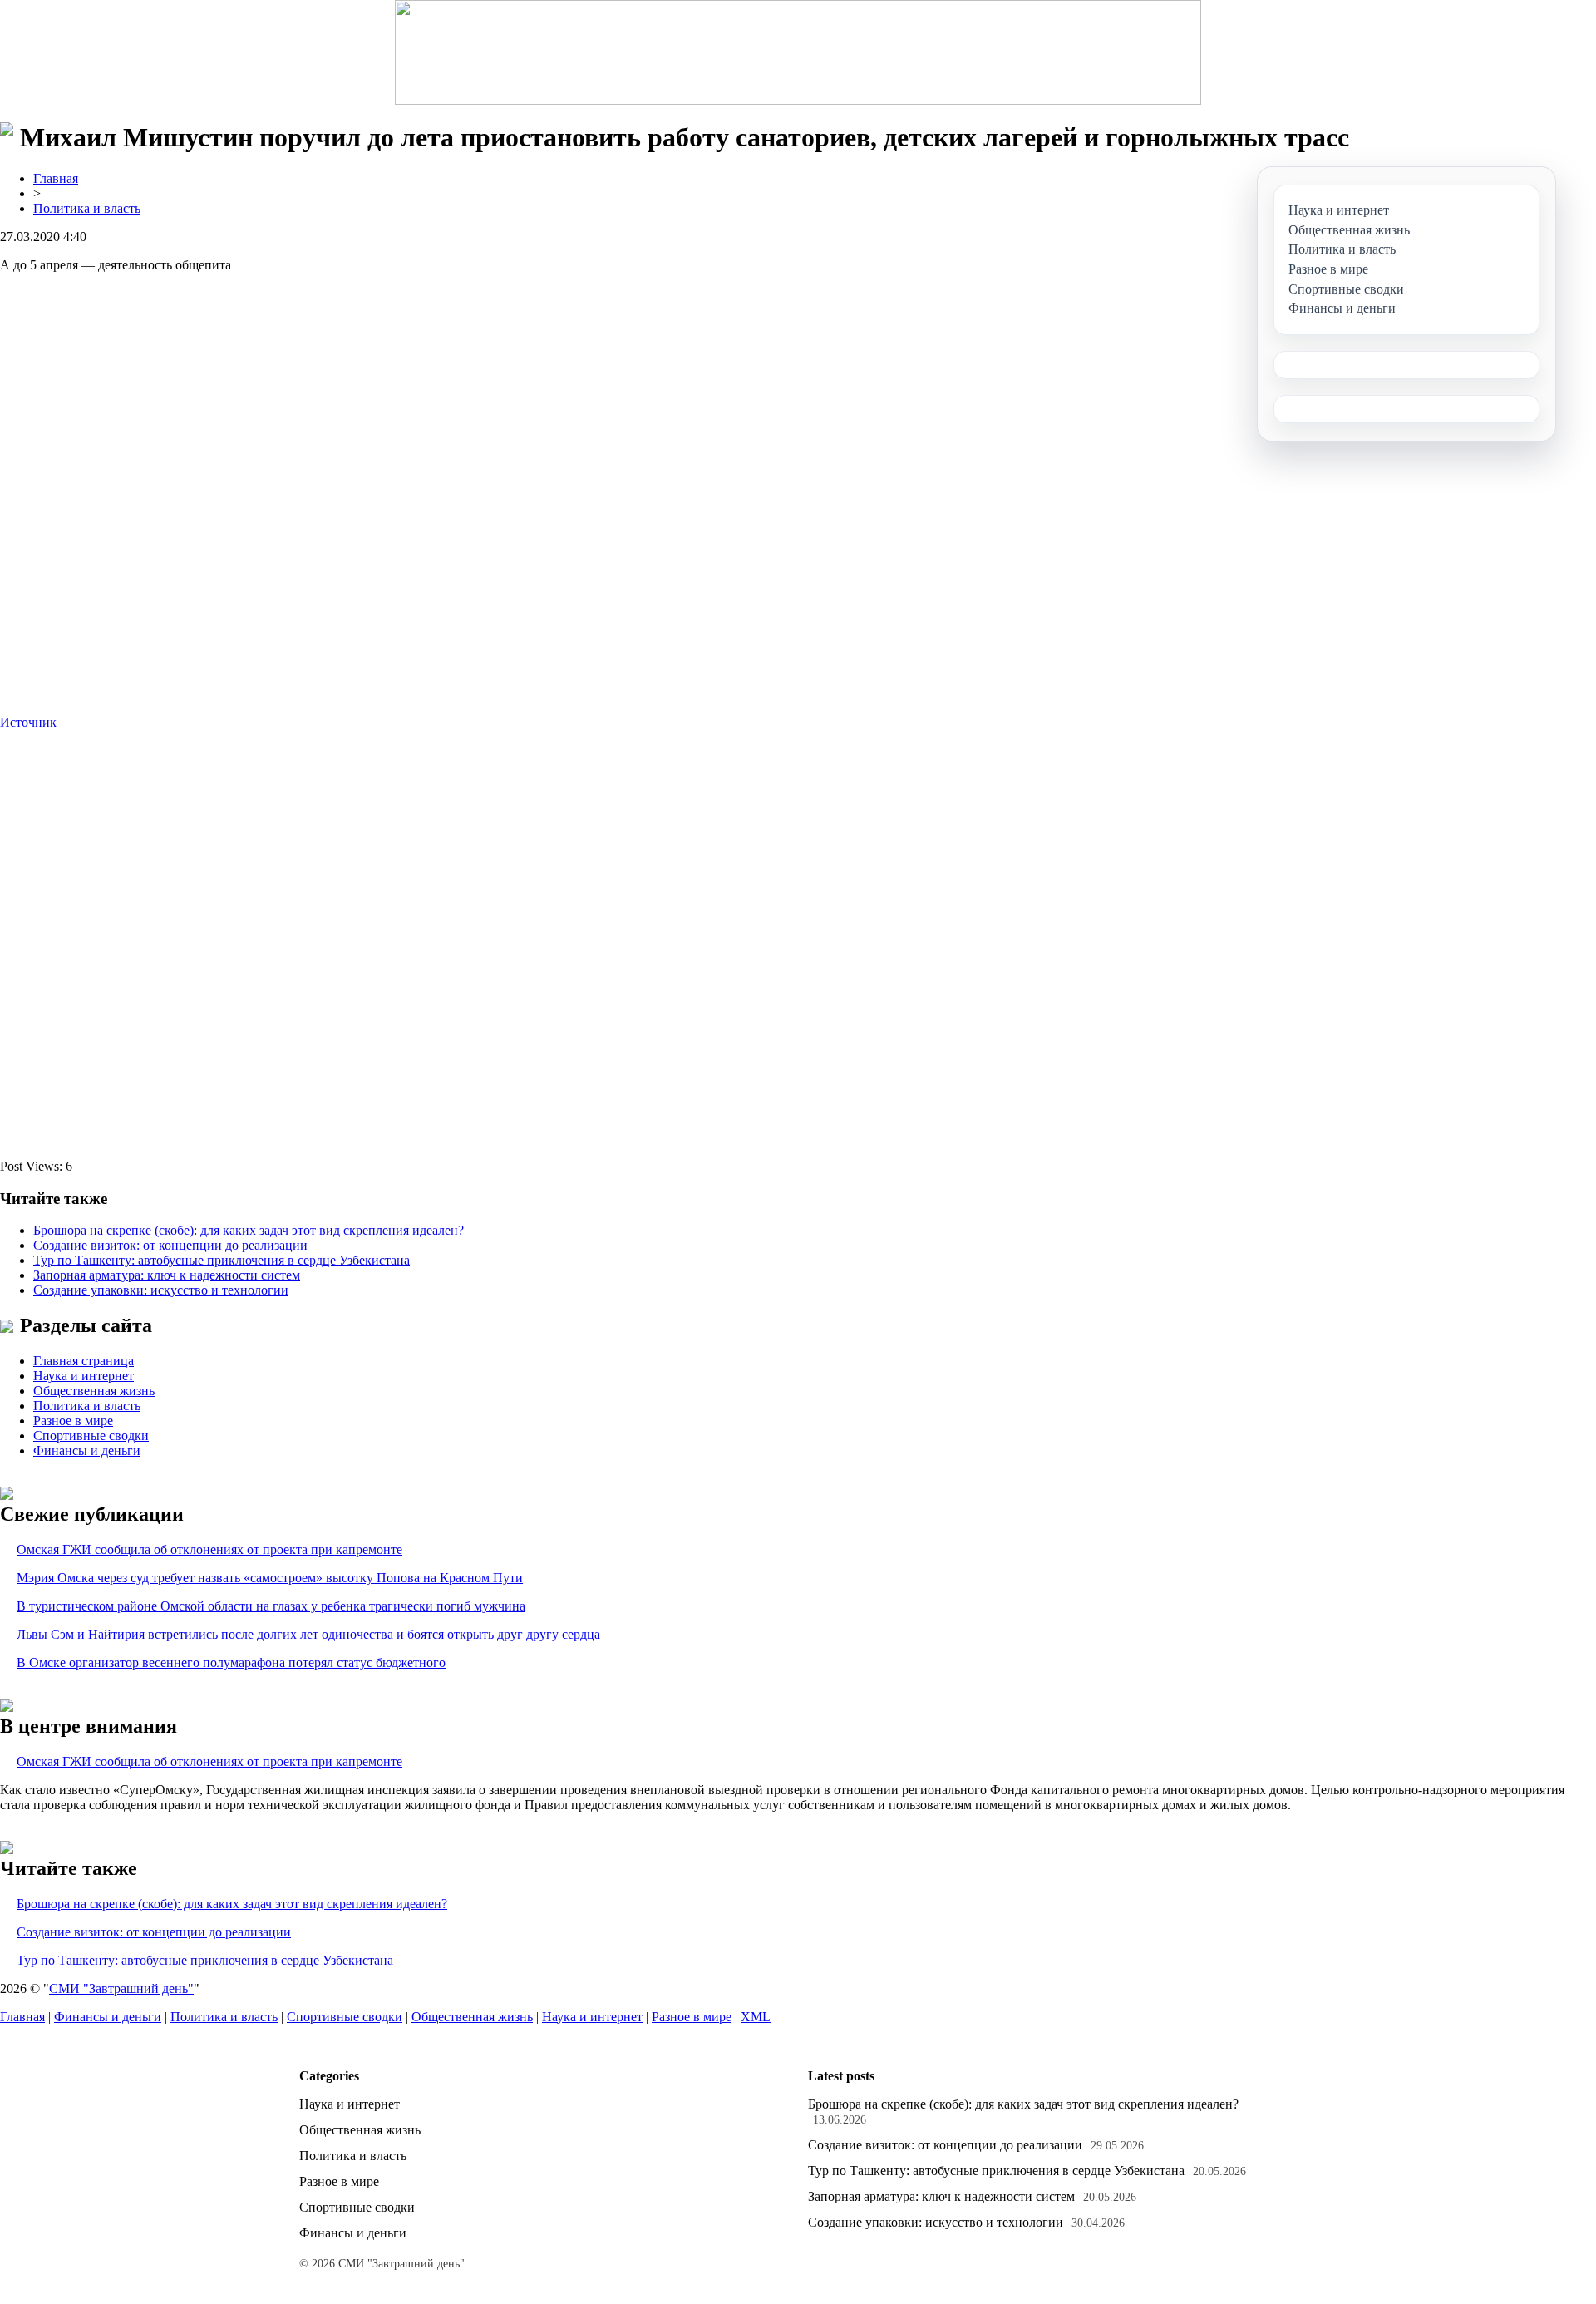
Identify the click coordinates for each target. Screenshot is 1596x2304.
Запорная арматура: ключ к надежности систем (167, 1275)
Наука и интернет (84, 1376)
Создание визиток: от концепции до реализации (170, 1245)
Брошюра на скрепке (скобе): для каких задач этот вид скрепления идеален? (249, 1230)
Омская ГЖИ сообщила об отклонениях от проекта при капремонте (209, 1549)
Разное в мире (73, 1421)
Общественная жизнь (94, 1391)
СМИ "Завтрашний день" (121, 1988)
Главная (56, 178)
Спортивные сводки (91, 1436)
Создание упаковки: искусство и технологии (161, 1290)
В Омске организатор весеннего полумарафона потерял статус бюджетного (231, 1663)
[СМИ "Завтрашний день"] (798, 52)
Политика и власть (87, 208)
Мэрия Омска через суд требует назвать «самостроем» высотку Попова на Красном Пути (270, 1578)
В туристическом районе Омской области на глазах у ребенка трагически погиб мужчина (271, 1606)
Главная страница (84, 1361)
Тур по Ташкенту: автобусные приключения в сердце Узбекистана (222, 1260)
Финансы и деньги (87, 1450)
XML (756, 2017)
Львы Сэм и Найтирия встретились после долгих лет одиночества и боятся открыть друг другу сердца (308, 1634)
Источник (28, 722)
